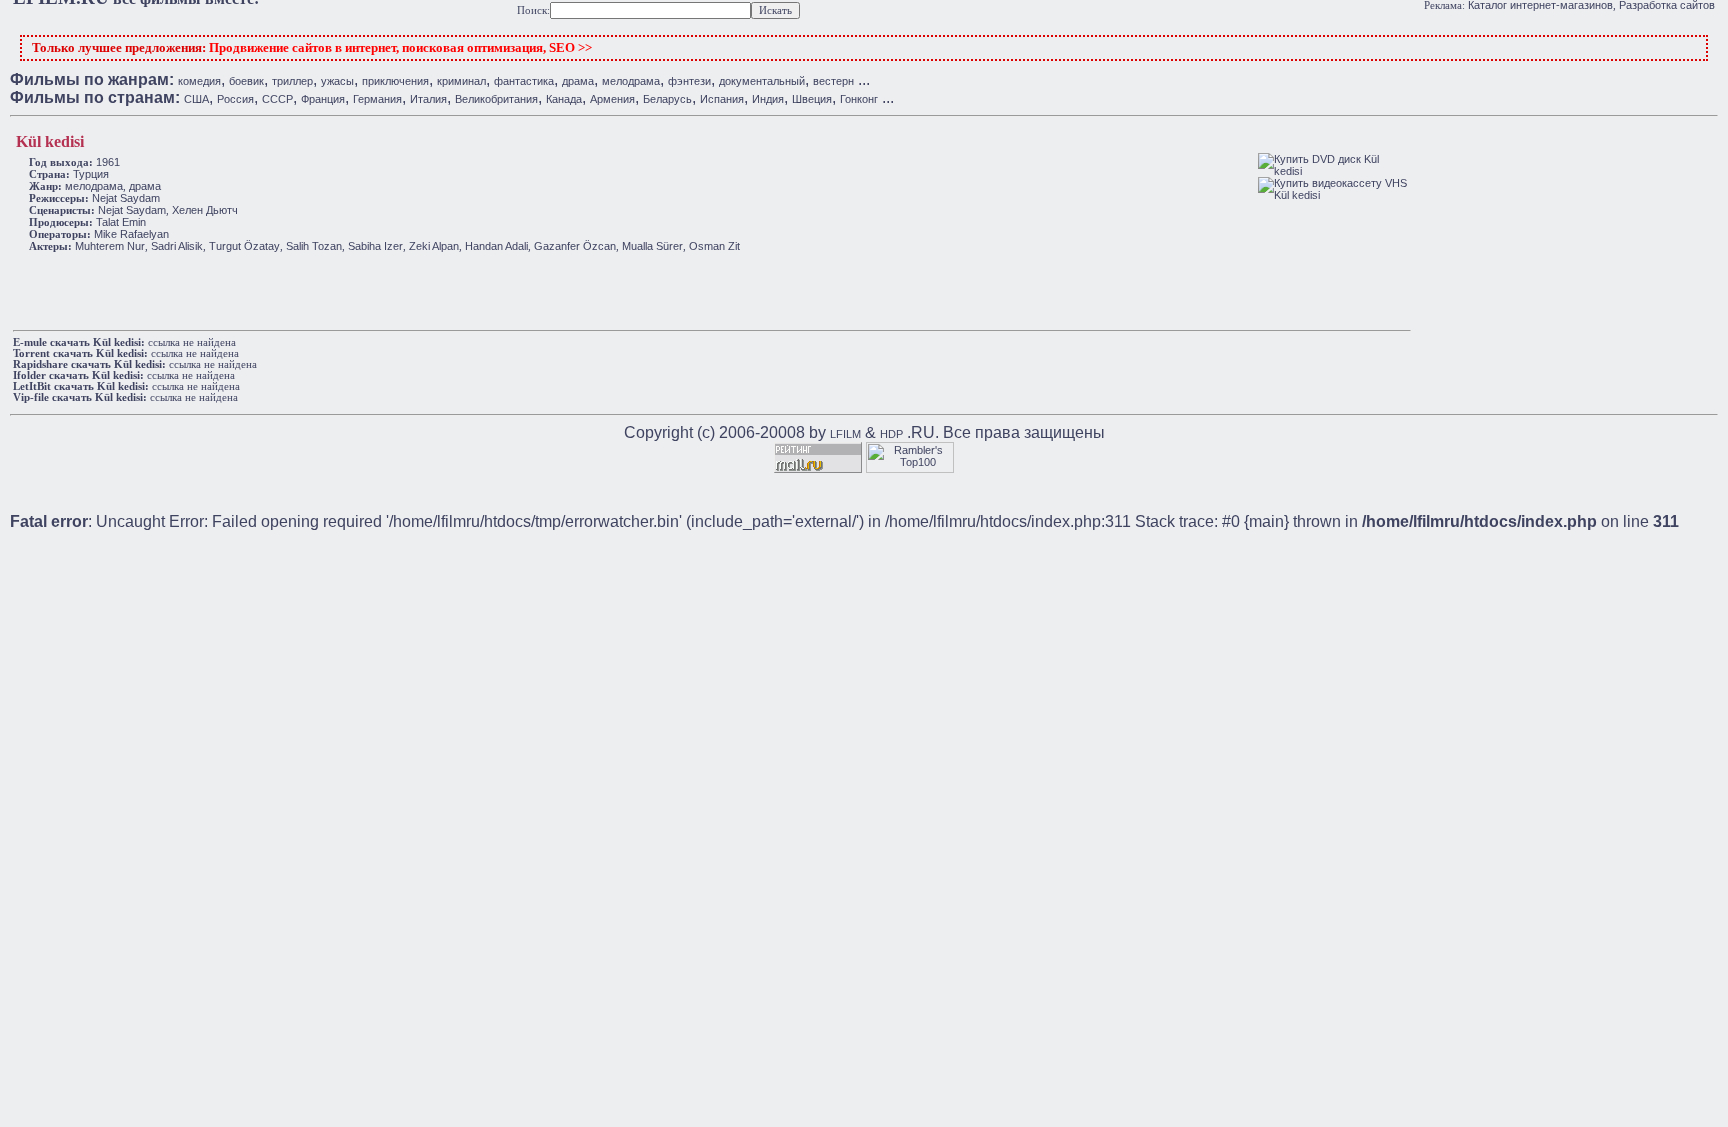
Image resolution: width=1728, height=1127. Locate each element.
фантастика (524, 81)
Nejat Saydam (126, 198)
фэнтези (689, 81)
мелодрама (631, 81)
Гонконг (859, 99)
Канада (564, 99)
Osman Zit (714, 246)
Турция (91, 174)
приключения (395, 81)
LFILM (845, 434)
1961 (108, 162)
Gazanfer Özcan (575, 246)
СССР (277, 99)
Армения (612, 99)
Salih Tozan (314, 246)
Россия (235, 99)
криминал (461, 81)
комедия (199, 81)
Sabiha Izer (375, 246)
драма (578, 81)
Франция (323, 99)
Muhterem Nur (110, 246)
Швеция (812, 99)
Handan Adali (496, 246)
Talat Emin (121, 222)
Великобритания (496, 99)
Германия (377, 99)
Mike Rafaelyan (131, 234)
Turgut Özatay (244, 246)
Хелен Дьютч (205, 210)
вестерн (833, 81)
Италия (428, 99)
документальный (762, 81)
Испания (722, 99)
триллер (292, 81)
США (196, 99)
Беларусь (667, 99)
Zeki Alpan (434, 246)
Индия (768, 99)
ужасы (337, 81)
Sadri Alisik (177, 246)
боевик (246, 81)
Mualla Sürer (652, 246)
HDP (891, 434)
